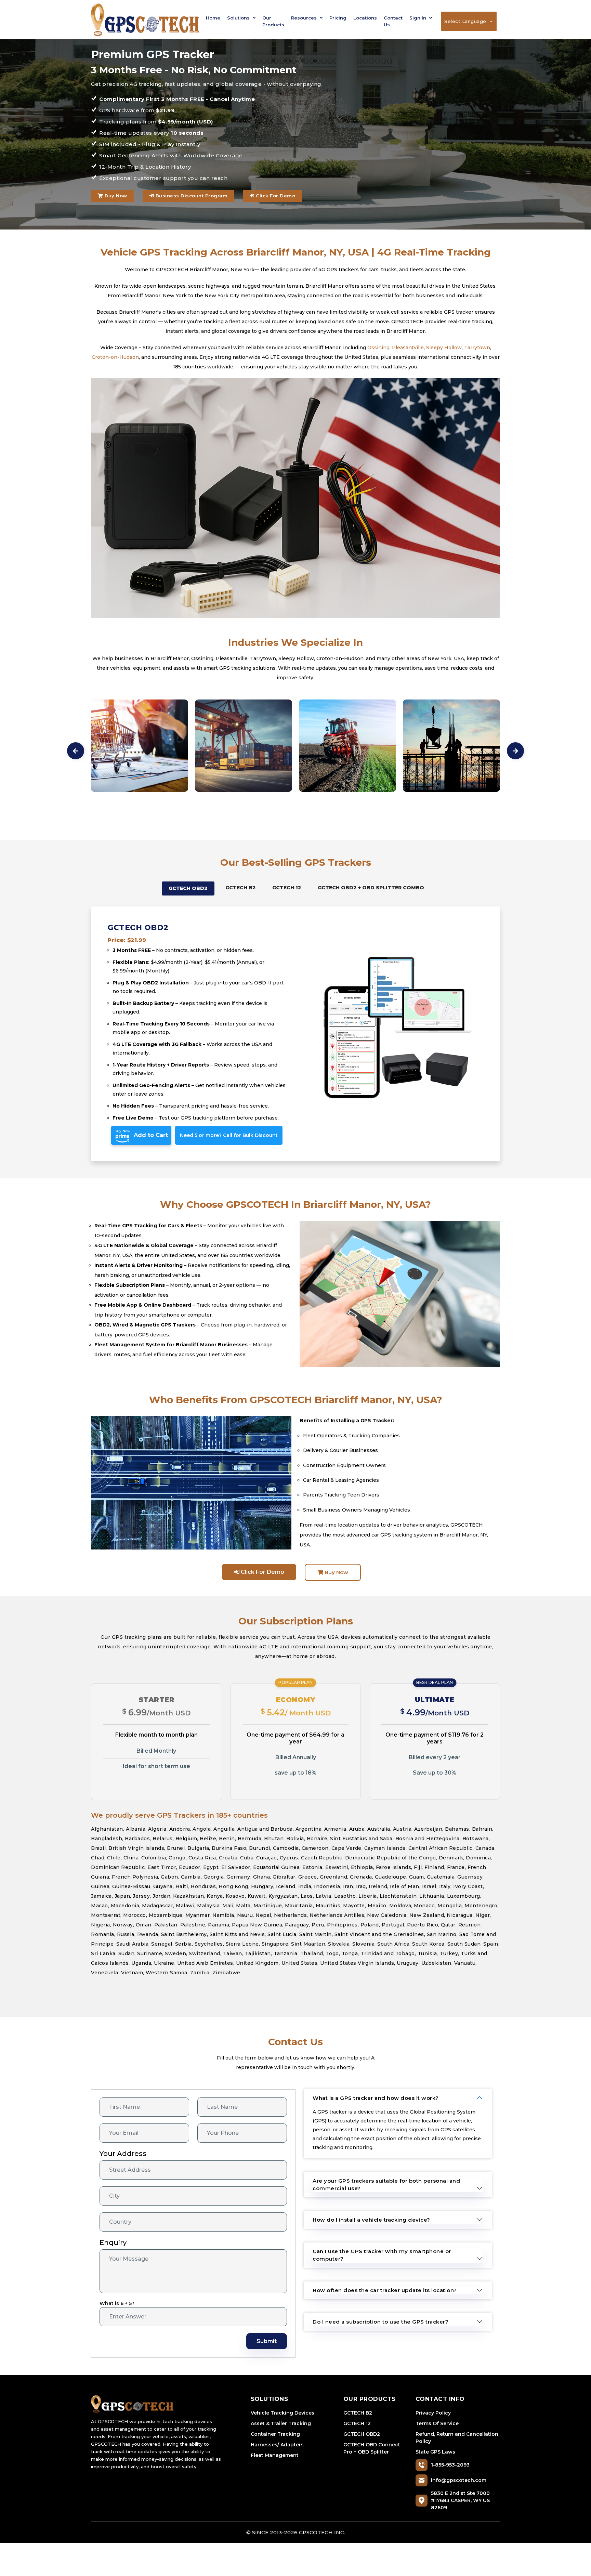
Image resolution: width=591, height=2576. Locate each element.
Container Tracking (275, 2434)
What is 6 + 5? (117, 2303)
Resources (305, 18)
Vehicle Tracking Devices (283, 2413)
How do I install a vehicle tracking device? (371, 2220)
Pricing (338, 18)
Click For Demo (275, 196)
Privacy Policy (433, 2413)
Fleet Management (275, 2455)
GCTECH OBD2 (362, 2434)
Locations (365, 18)
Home (213, 18)
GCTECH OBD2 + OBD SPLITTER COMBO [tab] (371, 888)
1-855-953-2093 (450, 2465)
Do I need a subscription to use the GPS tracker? (380, 2322)
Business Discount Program (191, 196)
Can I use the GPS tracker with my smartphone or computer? (382, 2255)
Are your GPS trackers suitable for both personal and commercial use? (386, 2185)
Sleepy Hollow (444, 348)
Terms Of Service (437, 2423)
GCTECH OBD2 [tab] (188, 888)
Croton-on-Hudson (115, 357)
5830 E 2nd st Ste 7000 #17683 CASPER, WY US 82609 (460, 2500)
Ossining (378, 348)
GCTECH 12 (357, 2423)
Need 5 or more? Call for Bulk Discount (229, 1135)
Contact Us (393, 21)
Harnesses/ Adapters (277, 2445)
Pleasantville (408, 348)
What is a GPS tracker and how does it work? (376, 2098)
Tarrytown (477, 348)
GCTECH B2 (358, 2413)
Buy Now (115, 196)
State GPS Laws (435, 2452)
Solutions (239, 18)
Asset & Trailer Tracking (281, 2423)
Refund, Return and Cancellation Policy (457, 2438)
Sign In (418, 18)
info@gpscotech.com (459, 2480)
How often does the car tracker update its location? (385, 2290)
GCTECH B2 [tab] (241, 888)
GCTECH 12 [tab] (287, 888)
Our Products (273, 21)
